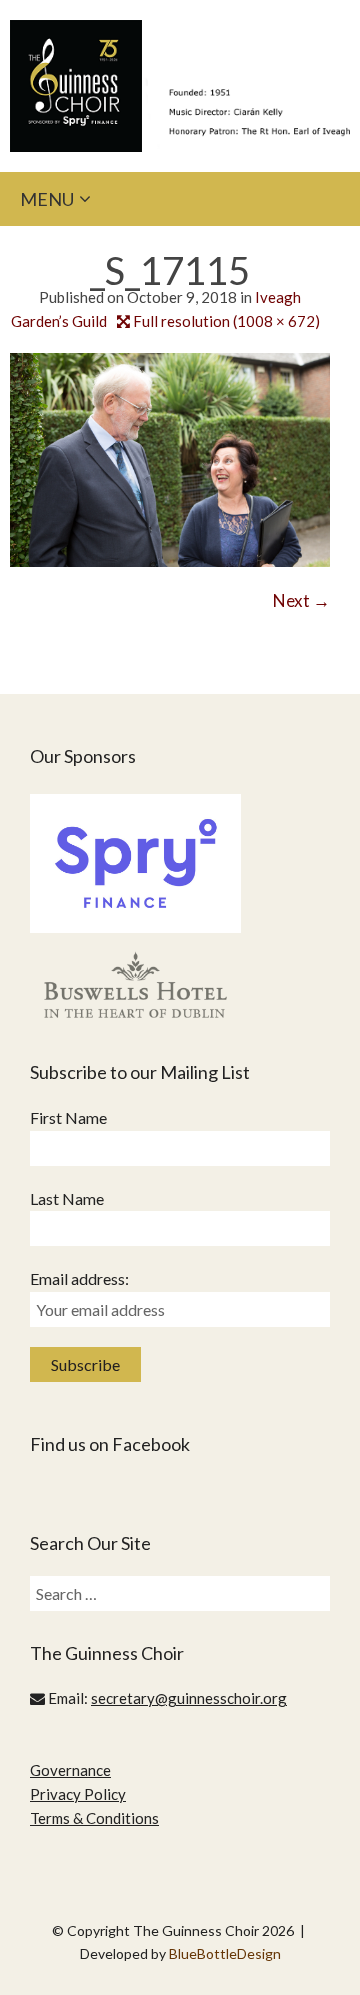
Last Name (67, 1198)
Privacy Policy (78, 1794)
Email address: (79, 1278)
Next (301, 600)
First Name (68, 1117)
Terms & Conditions (94, 1818)
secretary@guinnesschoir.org (189, 1698)
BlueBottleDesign (225, 1953)
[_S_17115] (170, 457)
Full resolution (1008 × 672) (226, 321)
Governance (70, 1770)
